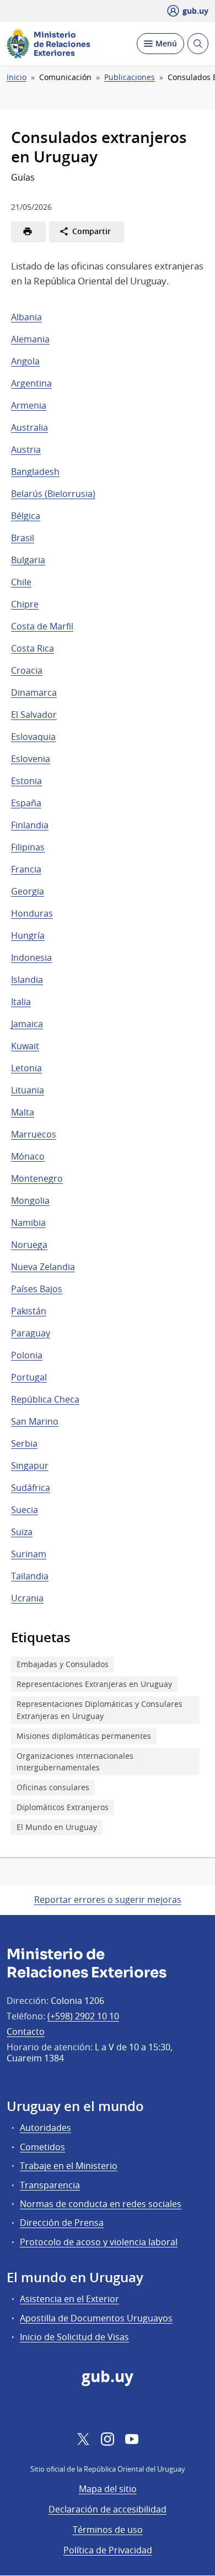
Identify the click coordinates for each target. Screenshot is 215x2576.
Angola (25, 361)
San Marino (35, 1421)
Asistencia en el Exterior (69, 2299)
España (26, 803)
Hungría (28, 935)
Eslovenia (31, 759)
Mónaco (28, 1156)
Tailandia (30, 1576)
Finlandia (30, 825)
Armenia (29, 405)
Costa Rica (33, 648)
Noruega (29, 1245)
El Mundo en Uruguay (57, 1827)
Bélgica (26, 516)
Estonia (26, 781)
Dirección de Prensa (62, 2223)
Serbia (24, 1443)
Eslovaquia (33, 737)
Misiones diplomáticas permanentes (84, 1736)
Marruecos (34, 1134)
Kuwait (25, 1046)
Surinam (29, 1554)
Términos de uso (108, 2530)
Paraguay (31, 1333)
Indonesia (31, 958)
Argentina (31, 383)
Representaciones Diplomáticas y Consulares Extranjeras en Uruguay (100, 1710)
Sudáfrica (31, 1488)
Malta (23, 1112)
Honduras (32, 913)
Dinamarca (34, 692)
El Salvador (34, 715)
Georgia (28, 891)
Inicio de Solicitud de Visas (74, 2337)
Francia (26, 869)
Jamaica (27, 1024)
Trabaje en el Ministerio (69, 2166)
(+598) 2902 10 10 (83, 2016)
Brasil (23, 538)
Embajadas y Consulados (63, 1664)
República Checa (45, 1399)
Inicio (17, 77)
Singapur (30, 1466)
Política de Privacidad (108, 2550)
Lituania (28, 1090)
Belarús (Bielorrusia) (53, 494)
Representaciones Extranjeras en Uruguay (94, 1684)
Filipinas (28, 847)
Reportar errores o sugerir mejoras (108, 1900)
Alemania (30, 339)
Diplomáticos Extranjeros (63, 1807)
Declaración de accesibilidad (108, 2509)
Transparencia (50, 2185)
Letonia (26, 1068)
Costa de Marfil (42, 626)
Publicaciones (130, 77)
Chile (21, 582)
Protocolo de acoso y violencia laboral (99, 2242)
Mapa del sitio (108, 2489)
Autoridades (45, 2128)
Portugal (29, 1377)
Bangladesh (35, 472)
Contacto (26, 2032)
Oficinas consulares (53, 1787)
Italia (21, 1002)
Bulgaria (28, 560)
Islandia (27, 980)
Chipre (25, 604)
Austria (26, 449)
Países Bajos (37, 1289)
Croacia (27, 670)
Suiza (22, 1532)
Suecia (25, 1510)
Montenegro (37, 1178)
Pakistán (29, 1311)
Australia (29, 427)
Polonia (27, 1355)
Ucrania (27, 1598)
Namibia (28, 1223)
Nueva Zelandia (43, 1267)
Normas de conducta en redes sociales (101, 2204)
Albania (26, 317)
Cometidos (42, 2147)
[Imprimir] (28, 231)
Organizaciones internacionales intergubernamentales (75, 1762)
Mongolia (30, 1200)
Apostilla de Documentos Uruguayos (96, 2318)
